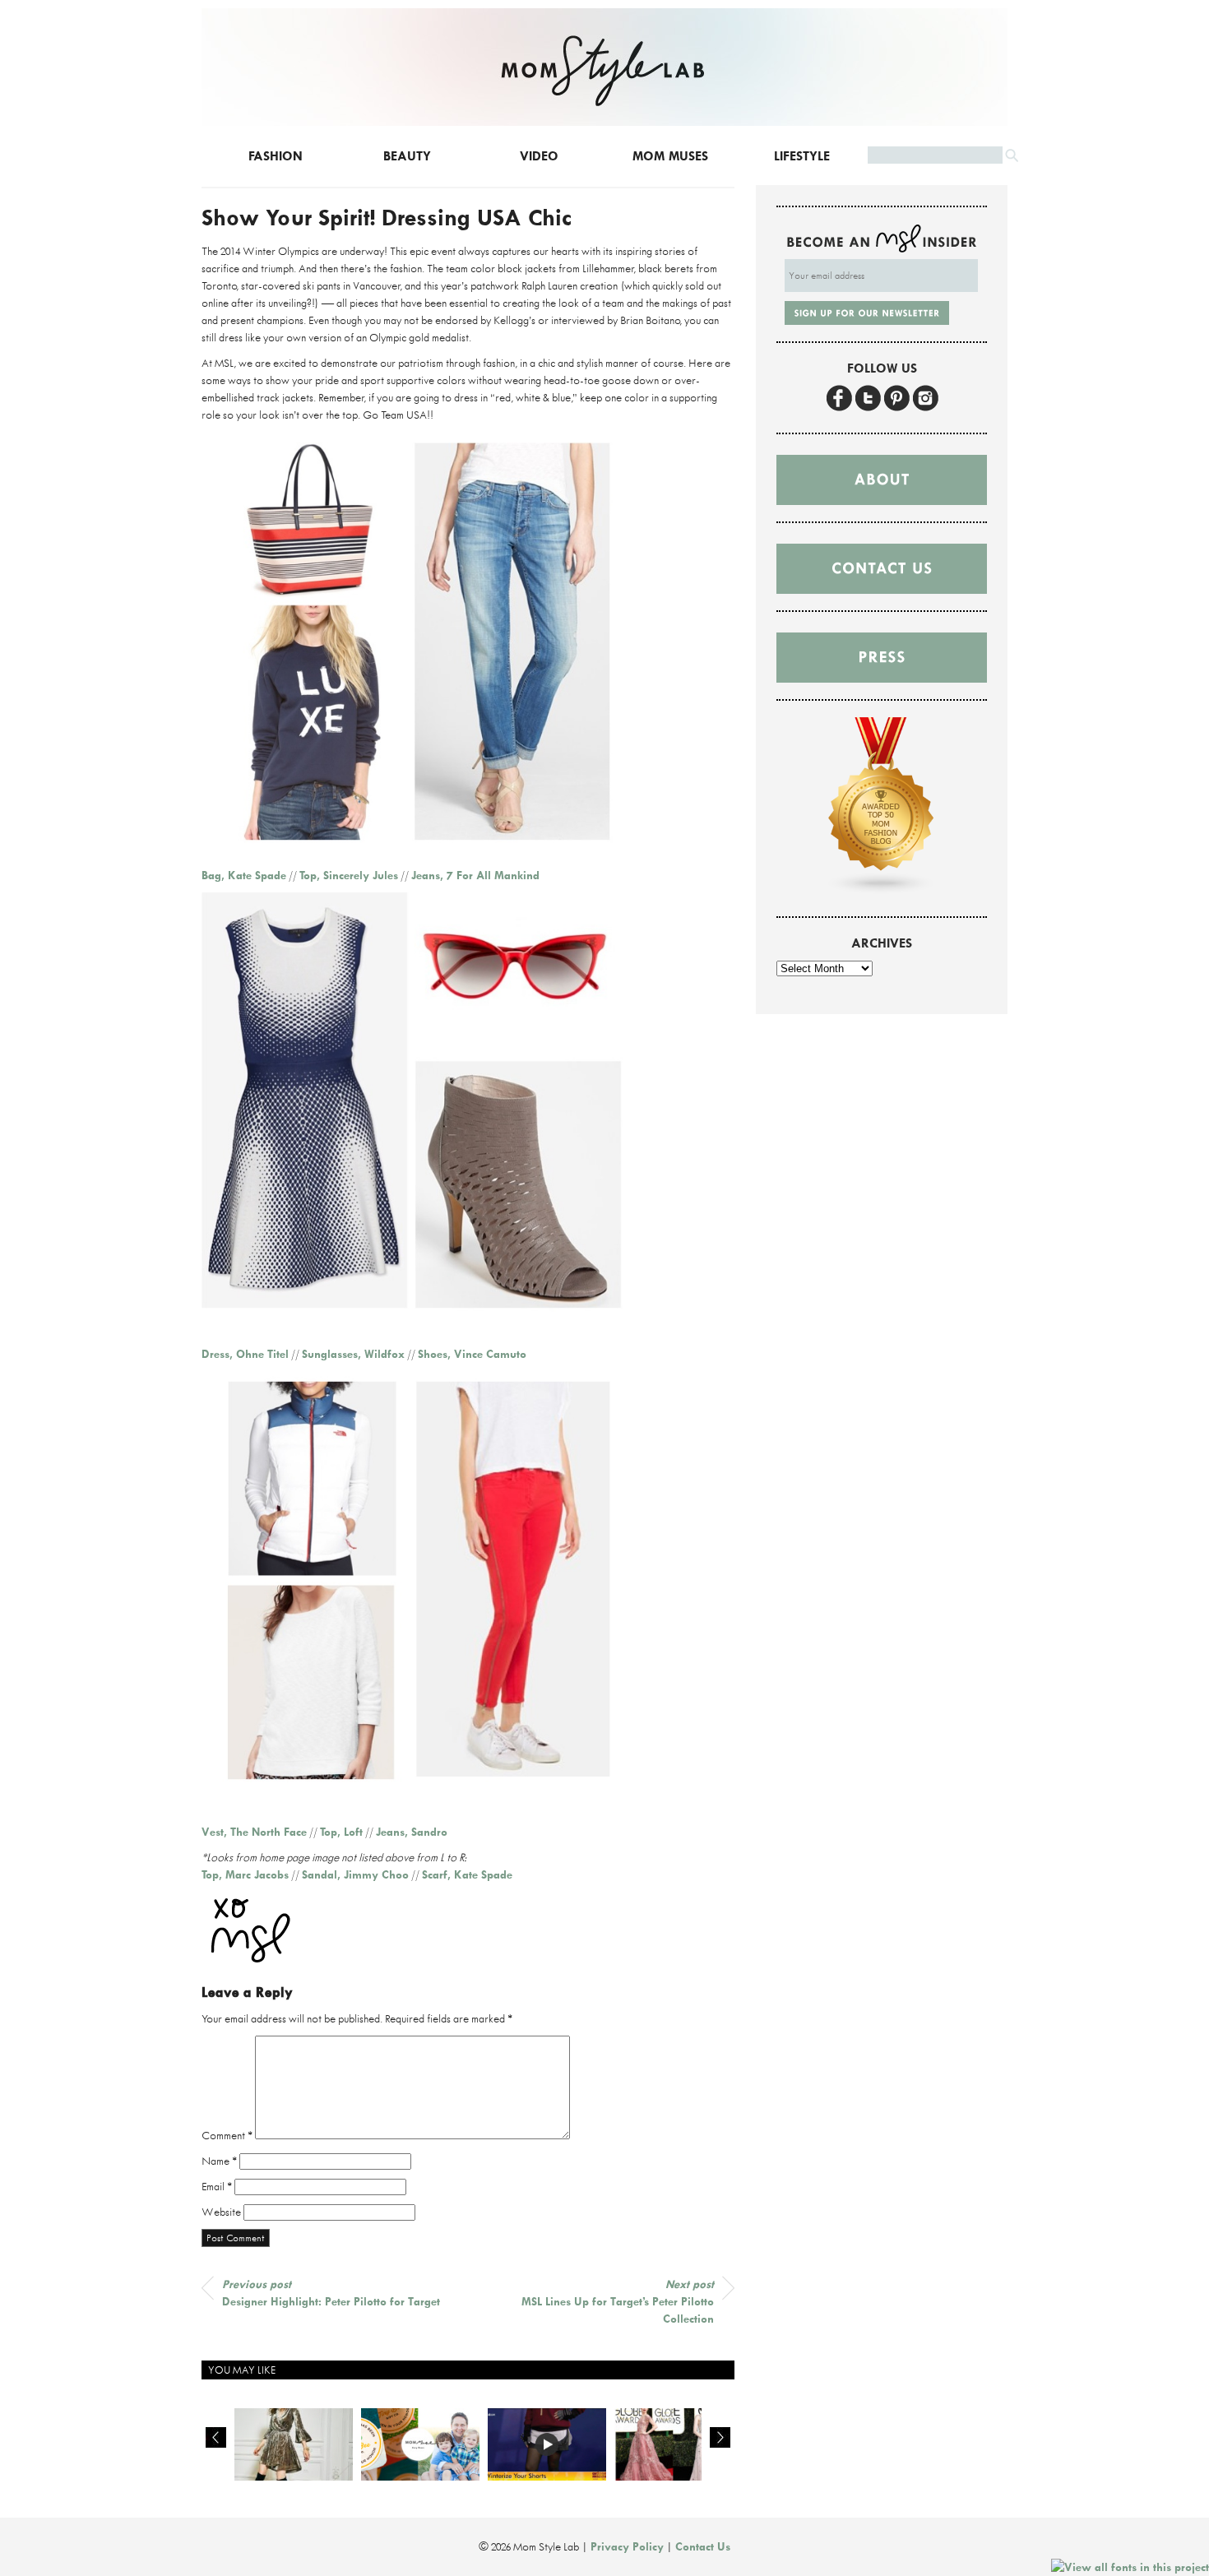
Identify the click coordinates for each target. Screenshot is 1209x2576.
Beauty (407, 156)
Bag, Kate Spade (244, 875)
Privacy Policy (627, 2546)
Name (219, 2161)
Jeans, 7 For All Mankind (475, 875)
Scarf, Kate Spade (467, 1874)
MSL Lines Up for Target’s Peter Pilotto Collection (618, 2301)
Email (217, 2186)
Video (539, 156)
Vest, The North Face (254, 1832)
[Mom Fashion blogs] (882, 891)
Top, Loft (341, 1832)
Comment (227, 2135)
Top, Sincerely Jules (349, 875)
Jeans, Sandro (412, 1832)
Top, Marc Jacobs (245, 1874)
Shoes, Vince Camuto (472, 1354)
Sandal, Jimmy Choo (355, 1874)
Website (221, 2212)
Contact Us (703, 2546)
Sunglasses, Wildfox (353, 1354)
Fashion (276, 156)
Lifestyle (802, 156)
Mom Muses (670, 156)
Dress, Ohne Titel (245, 1354)
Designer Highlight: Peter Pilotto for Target (331, 2293)
